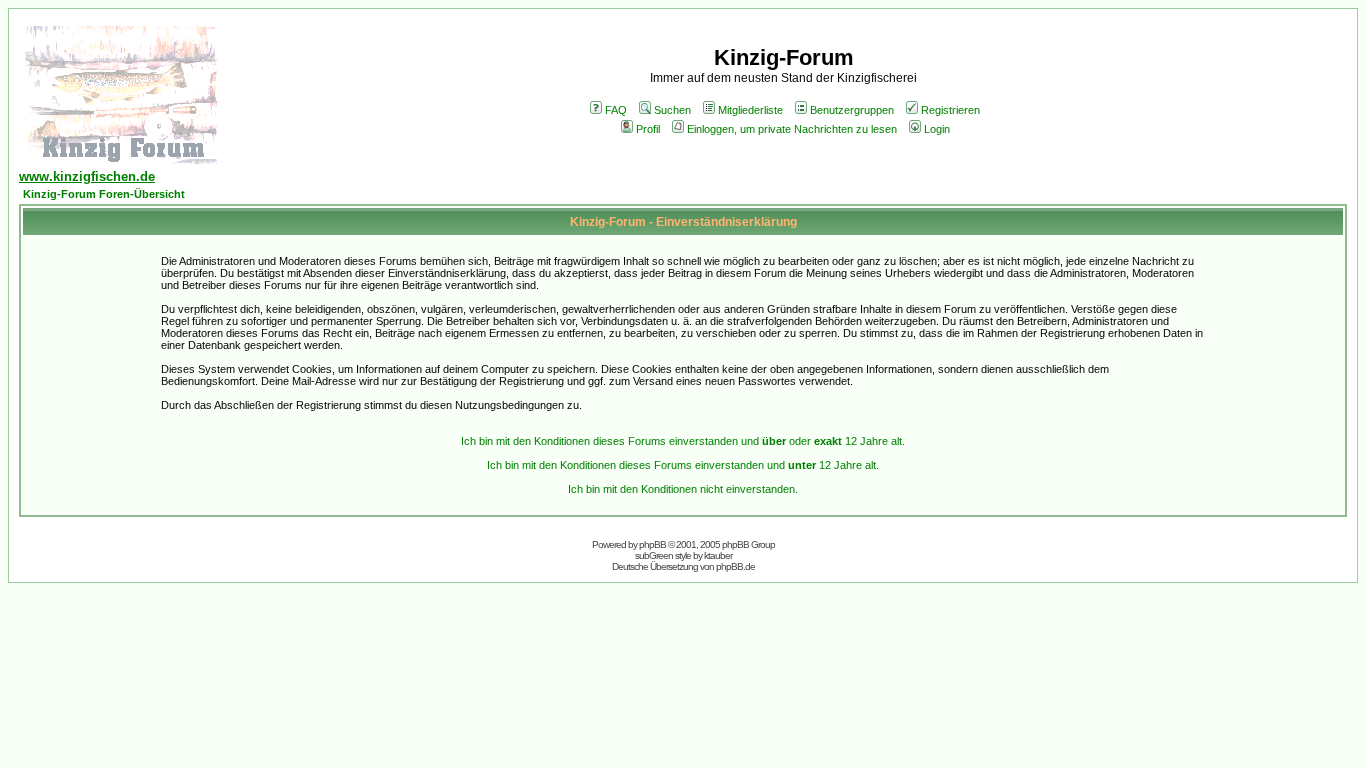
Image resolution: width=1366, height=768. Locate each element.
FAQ (616, 110)
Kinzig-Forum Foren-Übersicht (104, 194)
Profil (648, 129)
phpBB (652, 544)
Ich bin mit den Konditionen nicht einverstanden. (683, 489)
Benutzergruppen (852, 110)
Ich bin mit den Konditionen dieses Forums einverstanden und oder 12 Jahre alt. (683, 441)
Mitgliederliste (750, 110)
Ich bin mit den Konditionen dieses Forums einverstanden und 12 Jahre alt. (683, 465)
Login (937, 129)
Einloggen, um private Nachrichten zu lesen (792, 129)
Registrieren (950, 110)
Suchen (672, 110)
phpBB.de (735, 566)
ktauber (718, 555)
